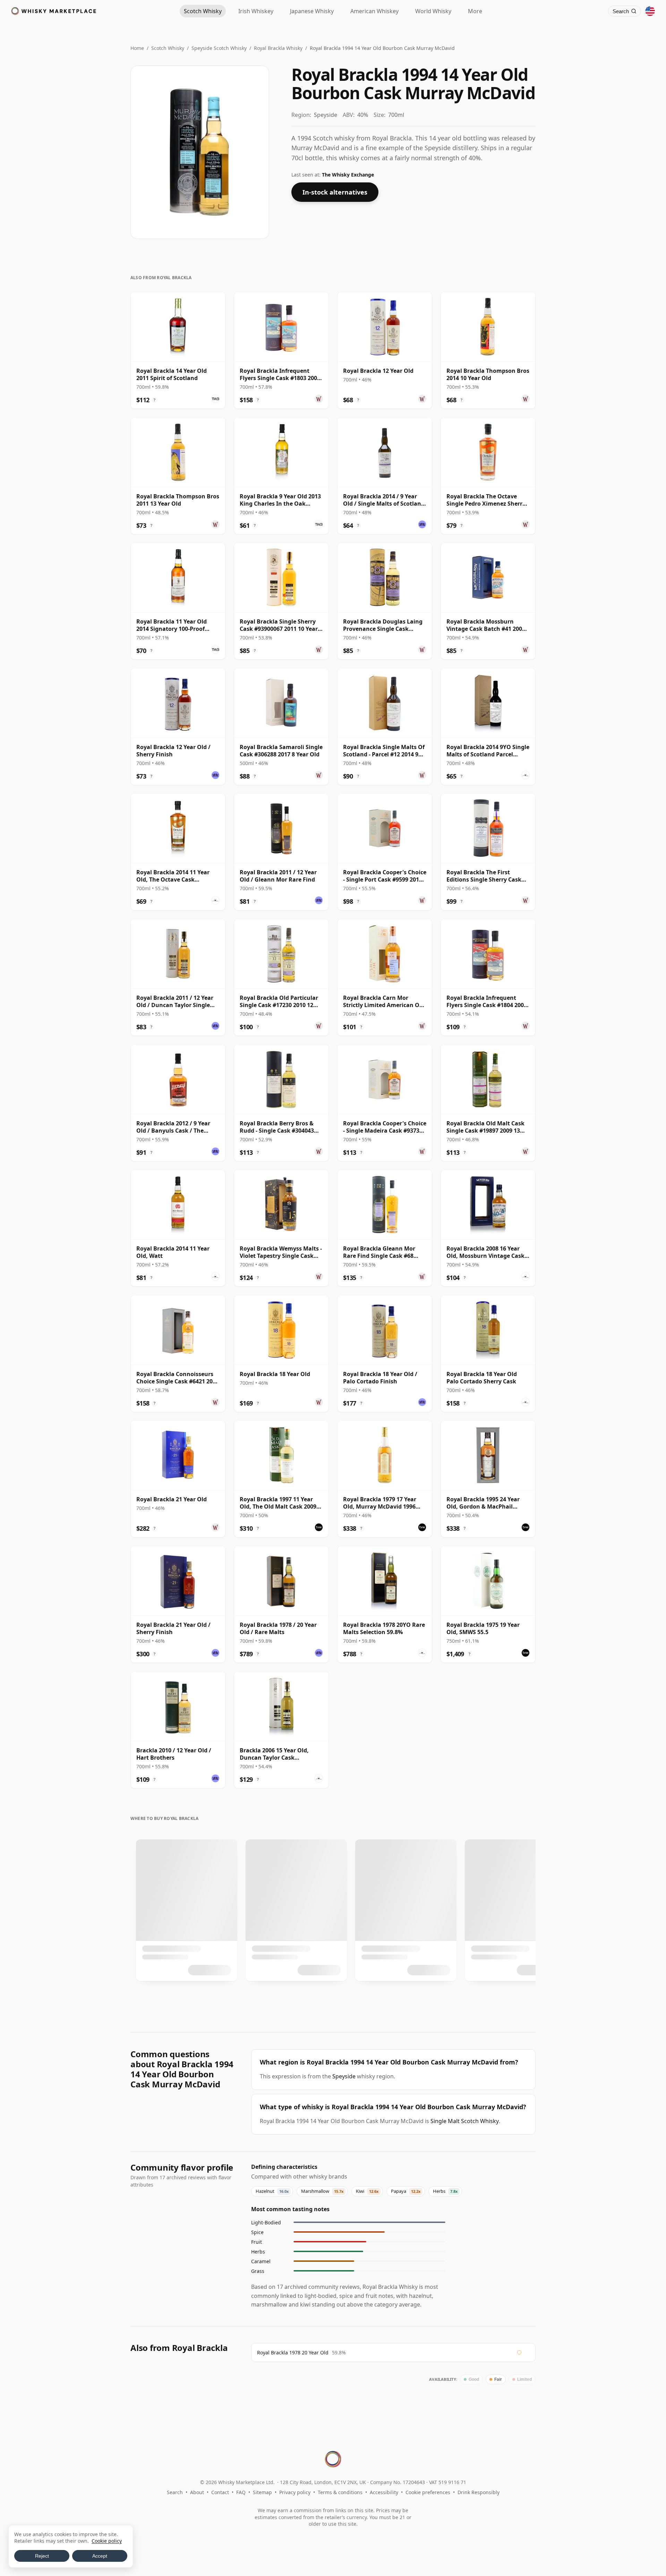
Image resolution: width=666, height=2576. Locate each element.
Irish (256, 11)
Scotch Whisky (168, 48)
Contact (220, 2492)
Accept (100, 2556)
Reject (42, 2556)
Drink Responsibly (479, 2492)
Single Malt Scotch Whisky (465, 2121)
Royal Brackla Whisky (278, 48)
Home (137, 48)
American (374, 11)
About (197, 2492)
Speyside (344, 2076)
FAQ (241, 2492)
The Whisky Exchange (348, 175)
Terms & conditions (340, 2492)
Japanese (312, 11)
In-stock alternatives (335, 192)
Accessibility (384, 2492)
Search (175, 2492)
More (475, 11)
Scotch (203, 11)
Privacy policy (295, 2492)
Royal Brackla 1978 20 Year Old (293, 2352)
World (433, 11)
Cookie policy (107, 2541)
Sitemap (262, 2492)
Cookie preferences (428, 2492)
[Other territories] (650, 11)
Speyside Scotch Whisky (219, 48)
